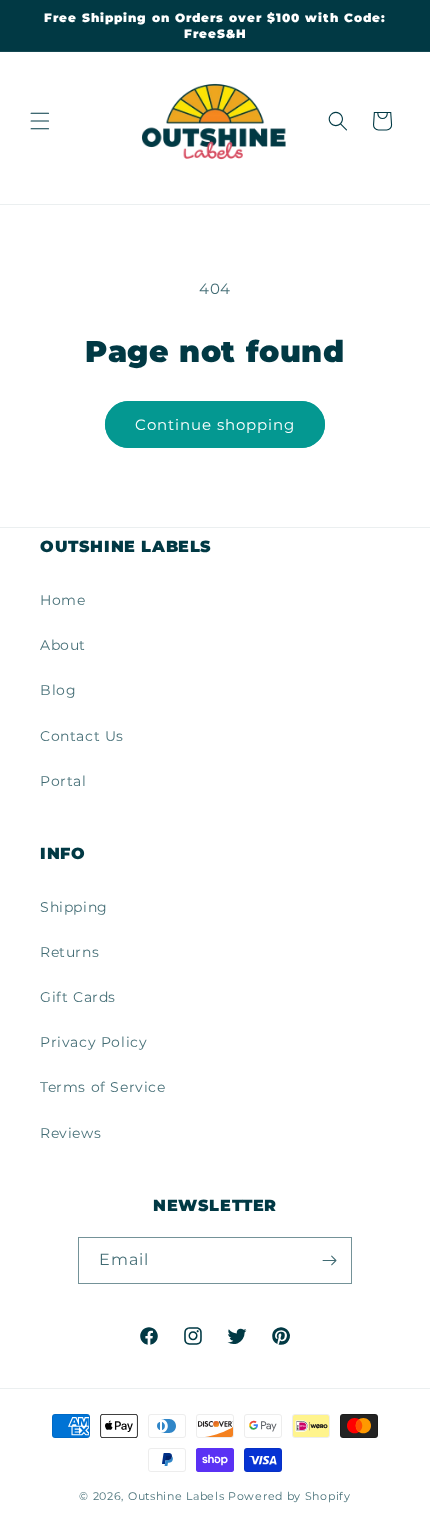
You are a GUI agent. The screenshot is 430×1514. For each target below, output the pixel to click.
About (63, 645)
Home (62, 600)
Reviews (70, 1133)
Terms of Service (103, 1087)
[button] (40, 121)
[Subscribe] (329, 1260)
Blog (58, 690)
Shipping (74, 907)
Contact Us (82, 736)
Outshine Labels (176, 1496)
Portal (63, 781)
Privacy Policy (93, 1042)
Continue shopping (215, 424)
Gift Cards (78, 997)
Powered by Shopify (289, 1496)
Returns (69, 952)
